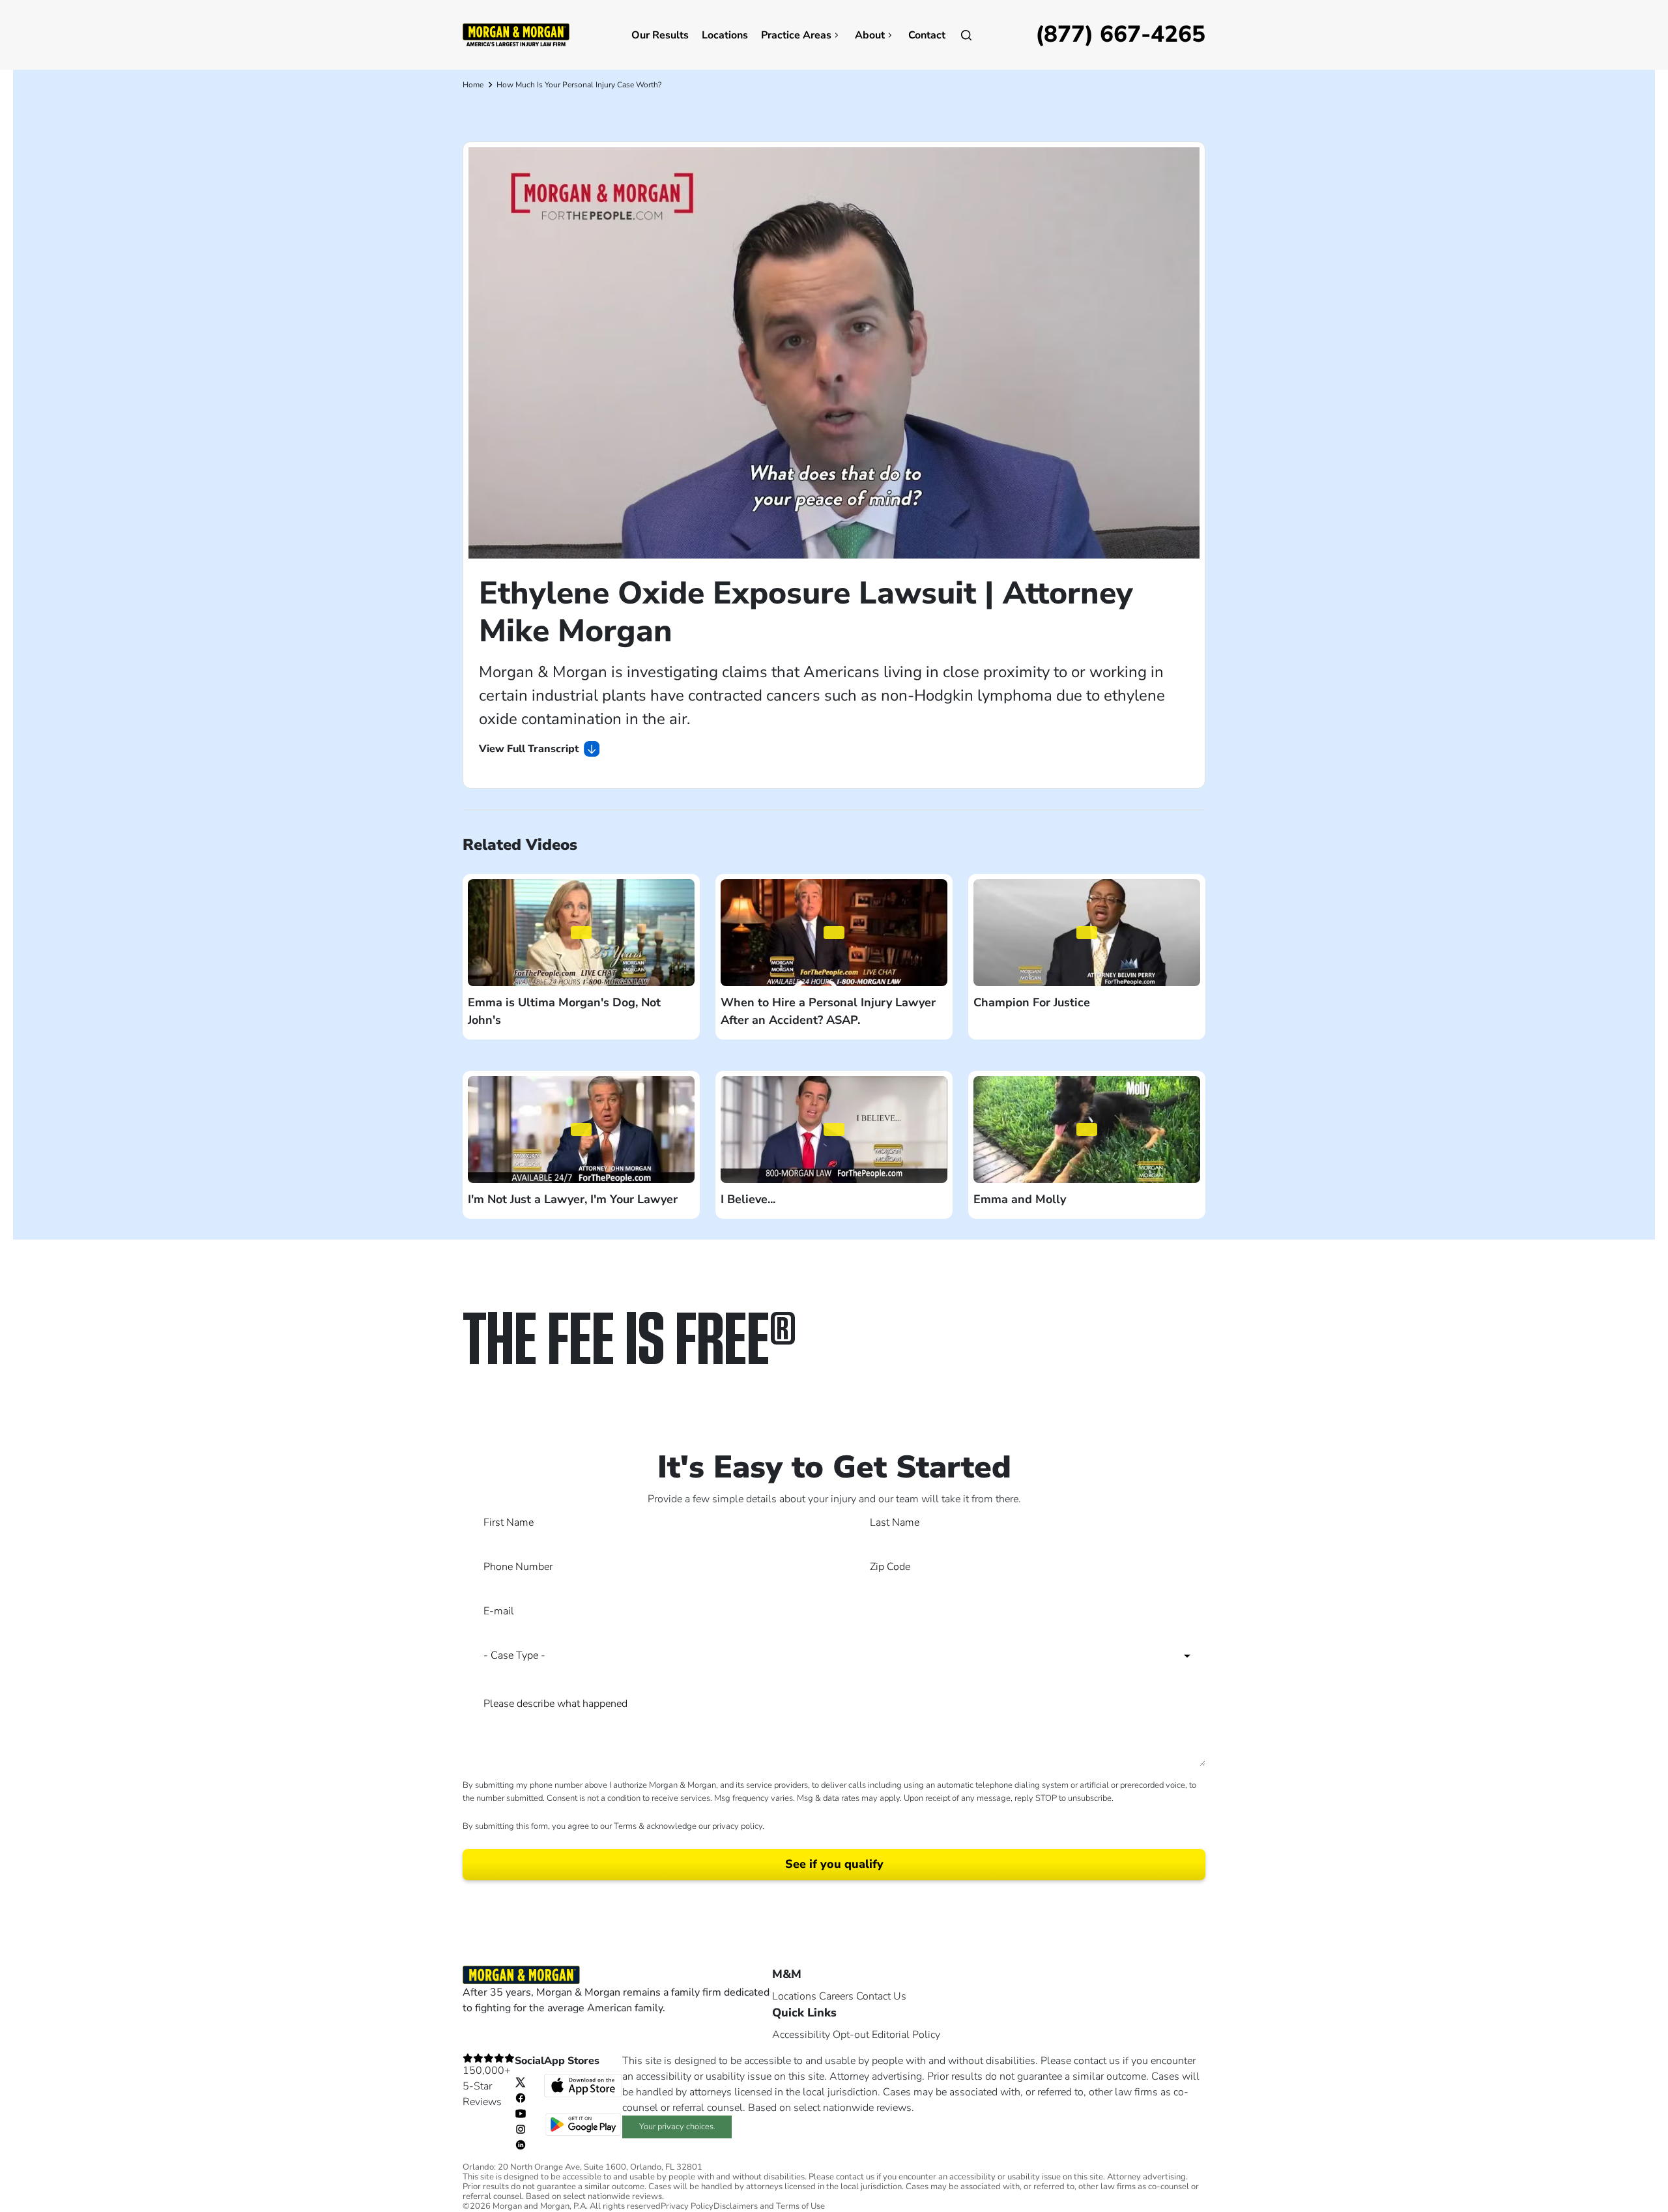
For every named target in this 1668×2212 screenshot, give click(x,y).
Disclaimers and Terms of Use (769, 2206)
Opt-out (851, 2035)
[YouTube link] (521, 2113)
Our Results (660, 35)
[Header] (516, 34)
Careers (836, 1996)
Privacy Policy (687, 2206)
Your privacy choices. (677, 2127)
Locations (725, 35)
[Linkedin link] (521, 2144)
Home (473, 85)
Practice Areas (796, 35)
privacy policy (737, 1826)
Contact (927, 35)
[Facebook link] (521, 2097)
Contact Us (881, 1996)
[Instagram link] (521, 2129)
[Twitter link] (521, 2082)
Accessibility (801, 2035)
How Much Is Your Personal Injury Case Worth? (579, 85)
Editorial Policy (906, 2035)
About (870, 35)
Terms (625, 1826)
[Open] (966, 35)
